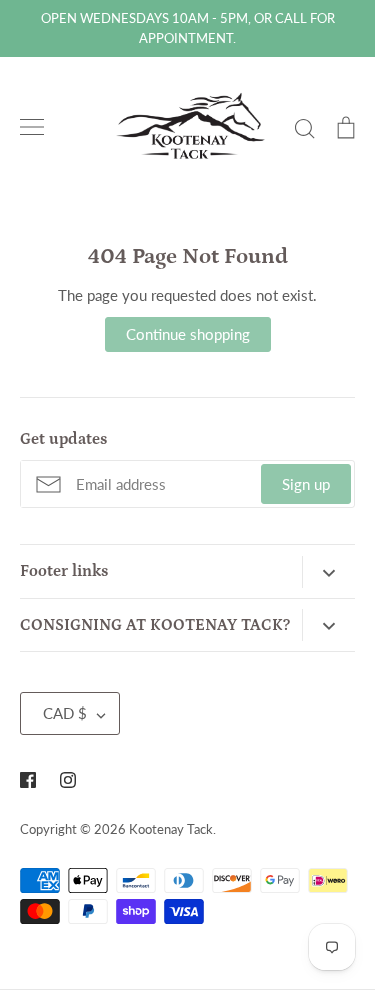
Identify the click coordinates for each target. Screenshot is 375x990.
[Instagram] (68, 780)
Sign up (306, 484)
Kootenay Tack (171, 829)
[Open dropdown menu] (328, 572)
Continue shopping (188, 334)
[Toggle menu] (32, 127)
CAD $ (65, 713)
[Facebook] (28, 780)
